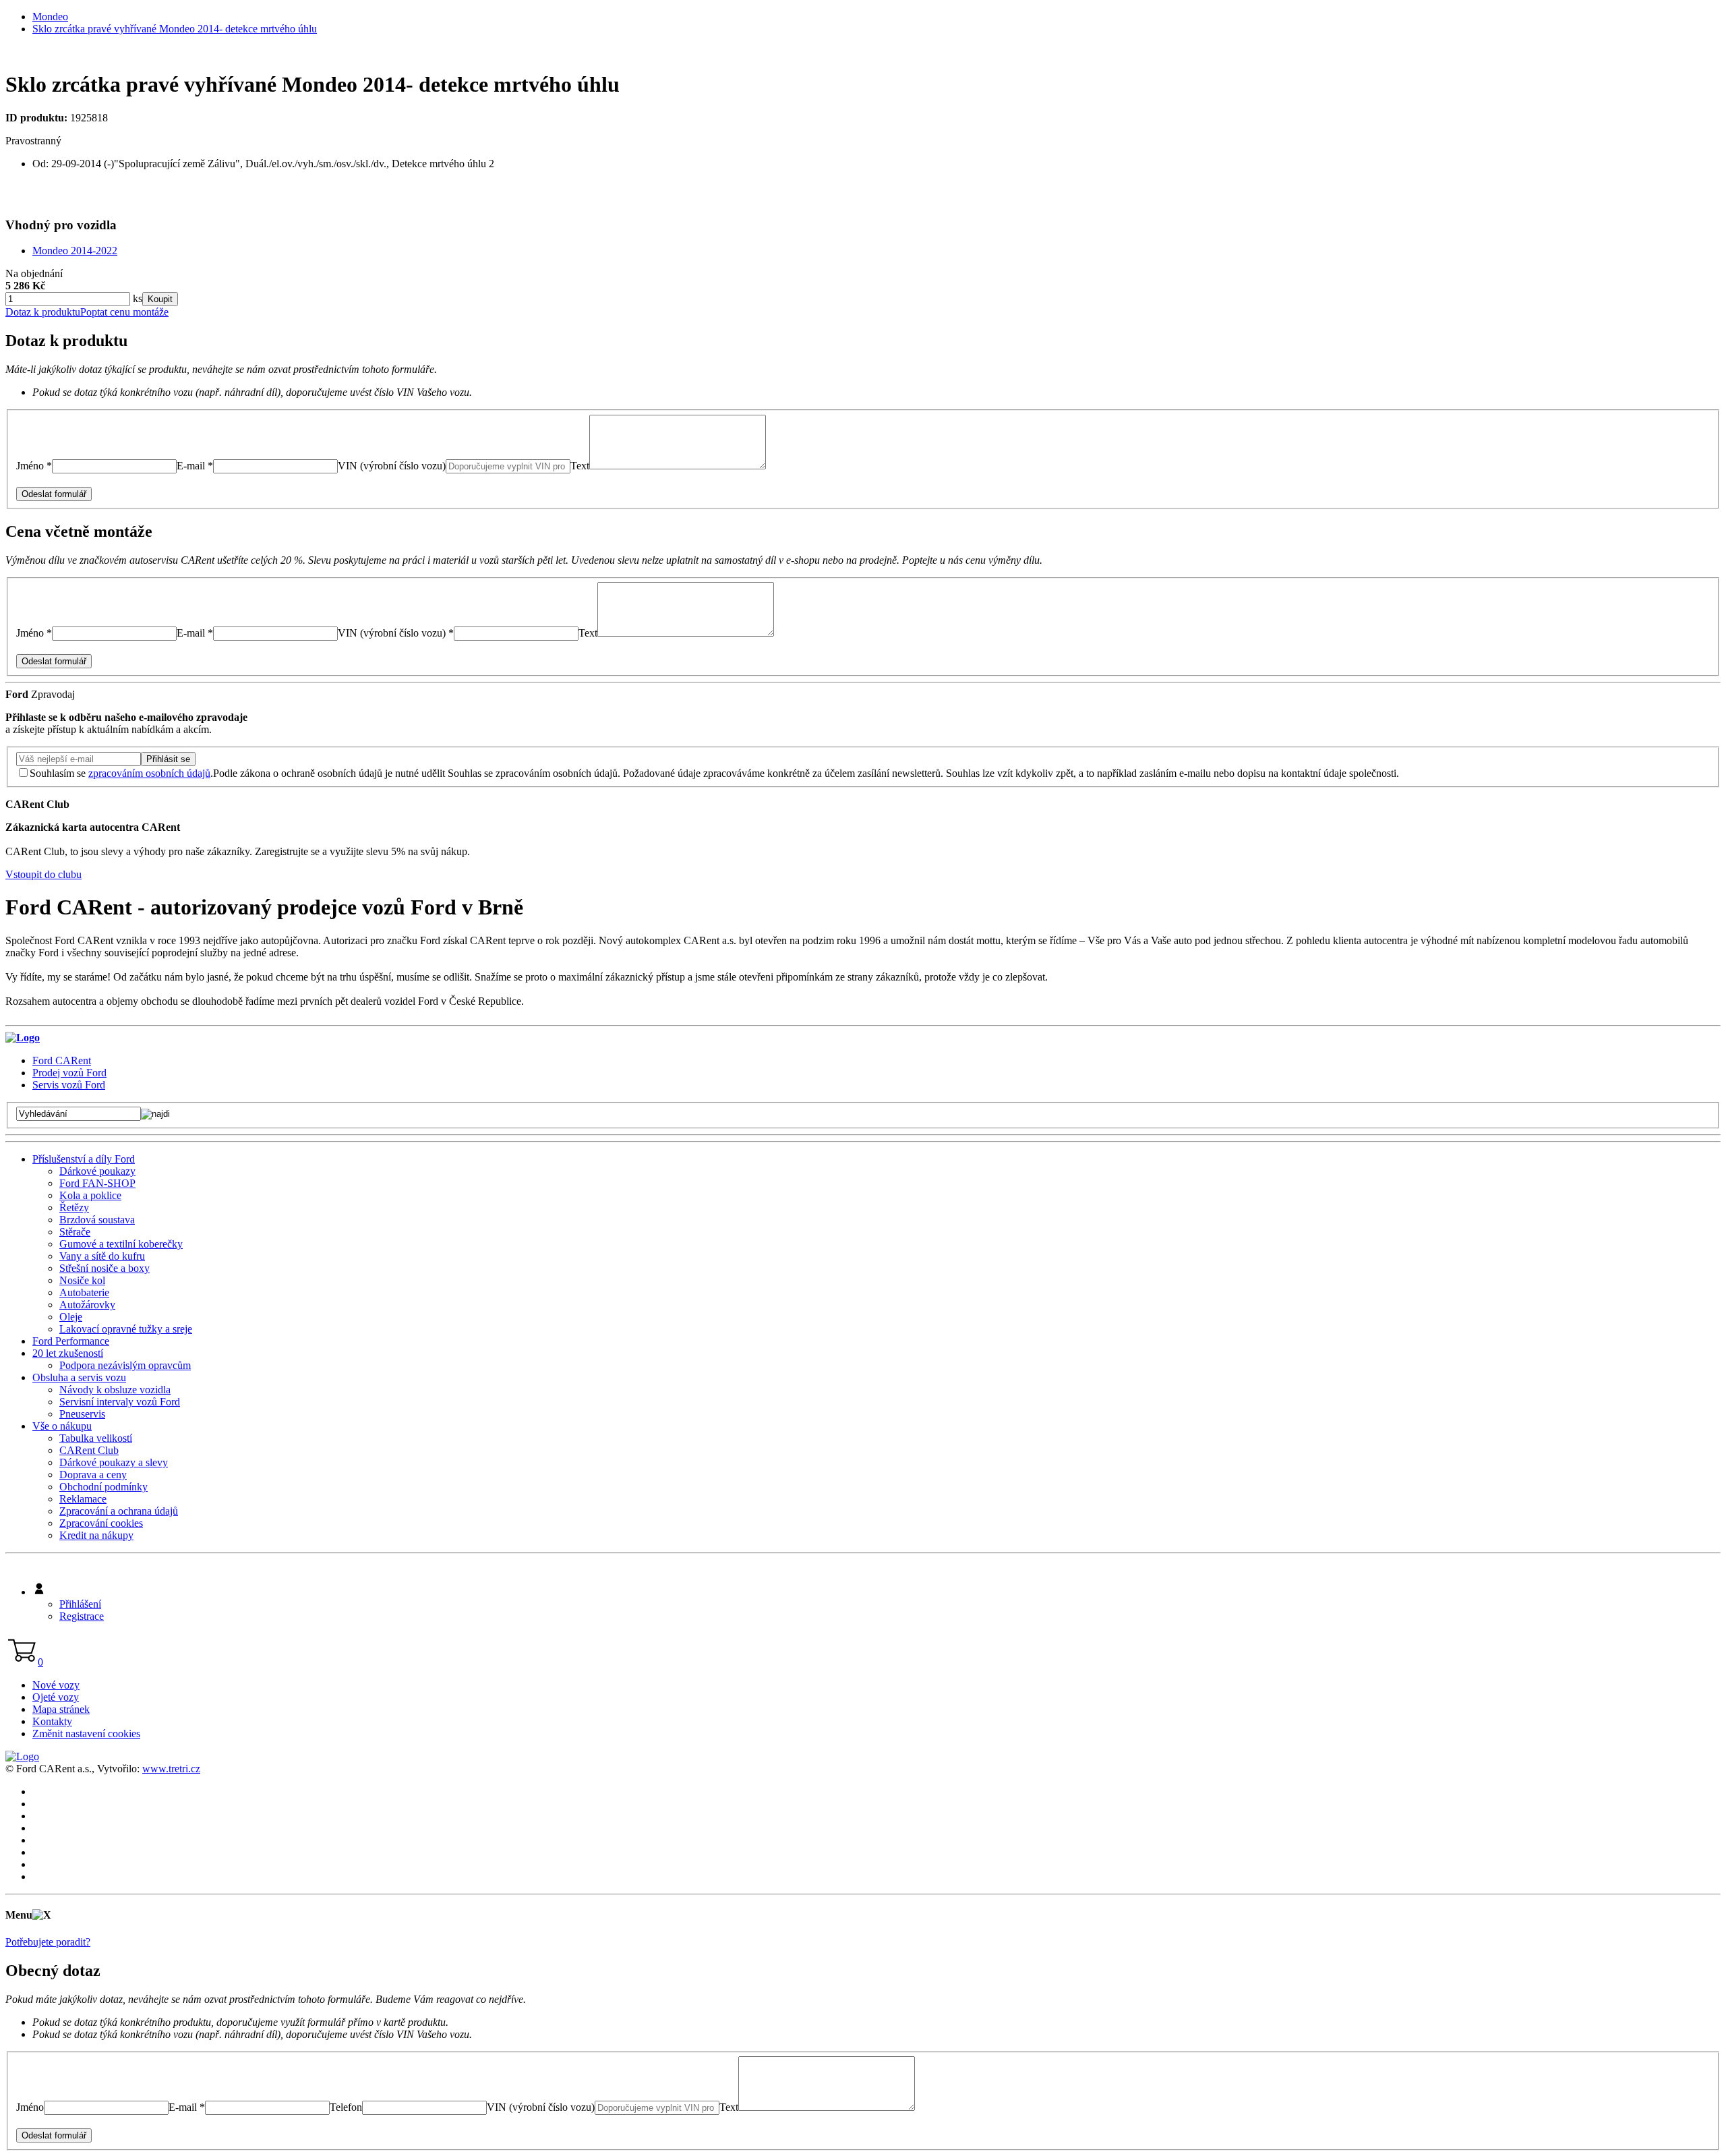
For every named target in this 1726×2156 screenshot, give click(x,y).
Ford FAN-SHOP (97, 1183)
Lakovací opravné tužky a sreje (126, 1329)
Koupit (160, 299)
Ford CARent (62, 1060)
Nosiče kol (82, 1280)
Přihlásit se (168, 759)
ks (136, 298)
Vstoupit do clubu (43, 874)
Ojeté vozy (56, 1697)
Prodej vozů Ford (69, 1073)
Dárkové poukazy (97, 1171)
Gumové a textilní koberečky (121, 1244)
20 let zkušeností (68, 1353)
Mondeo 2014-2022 (75, 251)
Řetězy (74, 1207)
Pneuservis (82, 1414)
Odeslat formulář (54, 494)
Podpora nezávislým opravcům (125, 1365)
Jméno (30, 2107)
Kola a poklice (90, 1195)
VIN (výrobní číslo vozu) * (396, 633)
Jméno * (34, 466)
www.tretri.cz (171, 1769)
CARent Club (89, 1450)
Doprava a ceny (93, 1475)
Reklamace (83, 1499)
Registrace (82, 1616)
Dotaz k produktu (43, 312)
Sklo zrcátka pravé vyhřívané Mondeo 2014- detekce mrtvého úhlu (175, 29)
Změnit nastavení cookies (86, 1733)
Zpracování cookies (101, 1523)
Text (580, 466)
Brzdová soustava (97, 1220)
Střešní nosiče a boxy (105, 1268)
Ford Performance (71, 1341)
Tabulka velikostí (96, 1438)
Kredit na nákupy (96, 1535)
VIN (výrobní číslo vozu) (392, 466)
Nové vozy (56, 1685)
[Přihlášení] (39, 1592)
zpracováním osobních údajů (149, 773)
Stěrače (75, 1232)
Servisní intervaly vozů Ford (120, 1402)
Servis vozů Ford (69, 1085)
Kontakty (52, 1721)
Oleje (71, 1317)
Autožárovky (87, 1305)
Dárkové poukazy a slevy (114, 1462)
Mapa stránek (61, 1709)
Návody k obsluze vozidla (115, 1390)
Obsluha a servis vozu (79, 1377)
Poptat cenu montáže (124, 312)
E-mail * (195, 466)
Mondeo (50, 17)
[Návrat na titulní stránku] (23, 1038)
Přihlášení (80, 1604)
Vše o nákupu (62, 1426)
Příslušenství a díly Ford (84, 1159)
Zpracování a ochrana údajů (119, 1511)
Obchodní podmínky (103, 1487)
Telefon (346, 2107)
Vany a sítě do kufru (102, 1256)
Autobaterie (84, 1292)
